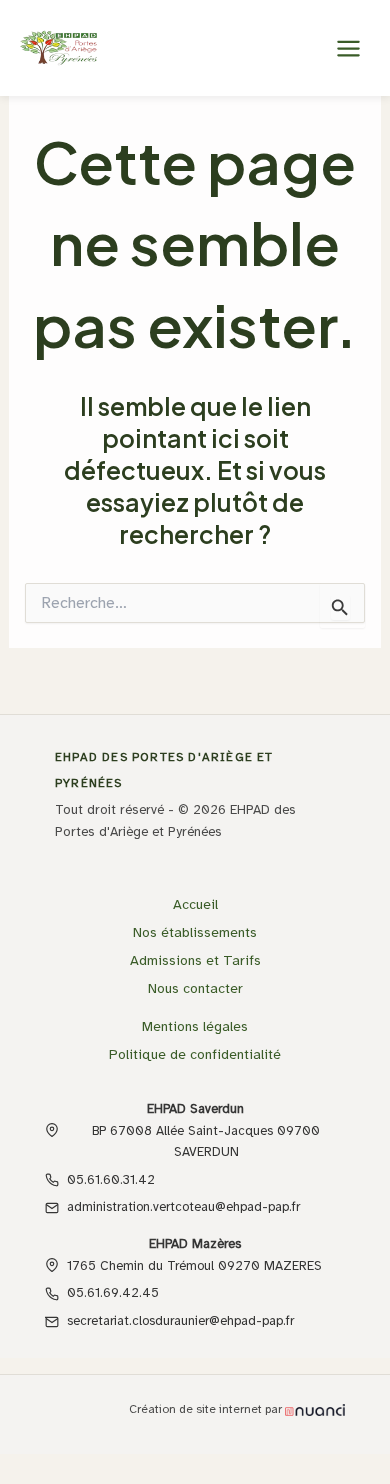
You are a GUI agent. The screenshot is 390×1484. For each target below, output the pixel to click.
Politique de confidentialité (195, 1054)
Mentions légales (195, 1026)
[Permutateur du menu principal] (348, 48)
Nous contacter (195, 988)
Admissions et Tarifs (195, 960)
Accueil (195, 904)
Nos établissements (195, 932)
